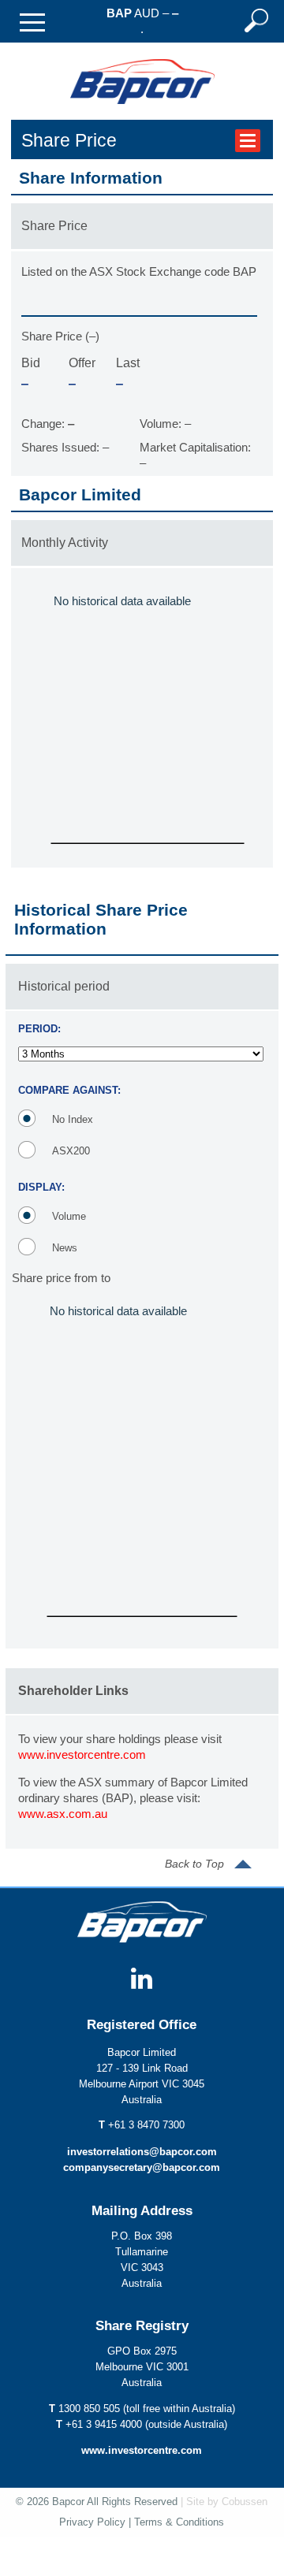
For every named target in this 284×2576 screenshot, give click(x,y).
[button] (32, 22)
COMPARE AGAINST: (69, 1090)
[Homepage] (142, 115)
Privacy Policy (92, 2522)
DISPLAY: (41, 1187)
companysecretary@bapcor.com (142, 2168)
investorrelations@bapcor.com (142, 2152)
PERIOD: (39, 1029)
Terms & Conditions (179, 2522)
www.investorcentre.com (82, 1755)
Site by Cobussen (227, 2502)
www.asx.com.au (63, 1814)
